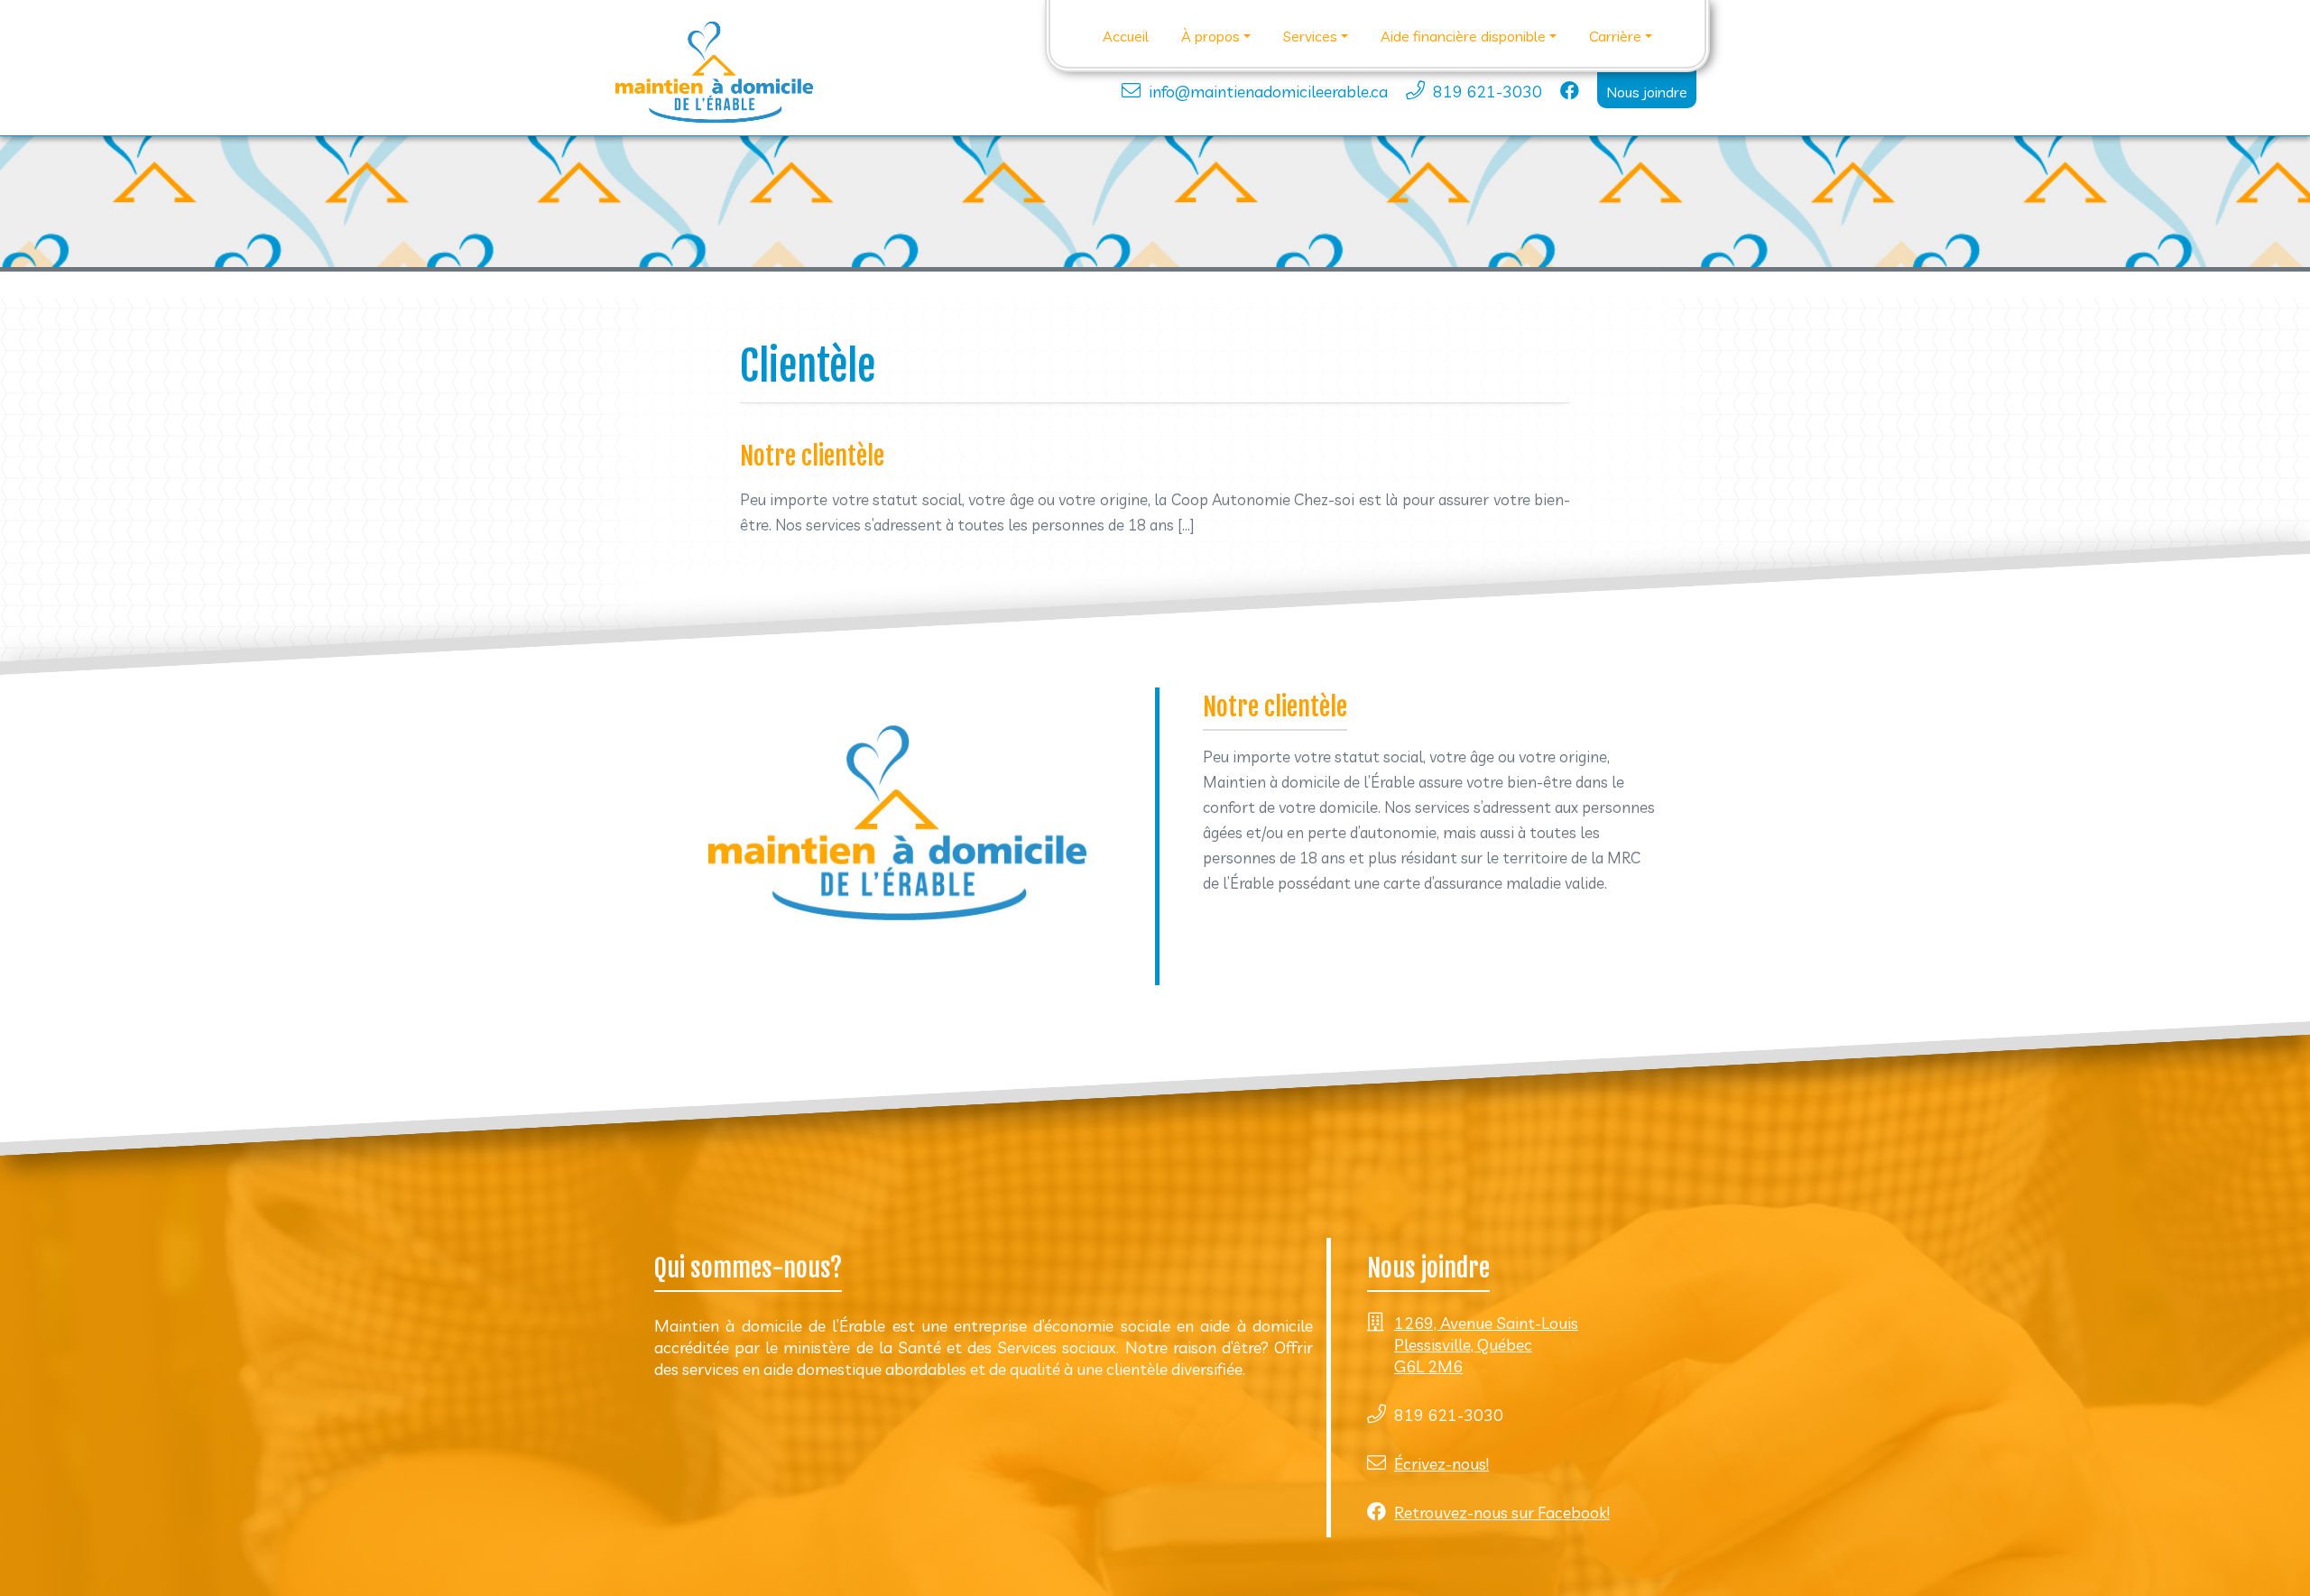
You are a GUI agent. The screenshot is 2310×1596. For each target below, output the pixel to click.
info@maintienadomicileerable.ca (1268, 92)
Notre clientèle (812, 456)
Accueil (1126, 36)
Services (1310, 36)
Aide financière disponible (1463, 36)
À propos (1210, 36)
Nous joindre (1647, 92)
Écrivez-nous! (1441, 1464)
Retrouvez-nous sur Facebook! (1502, 1513)
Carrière (1615, 36)
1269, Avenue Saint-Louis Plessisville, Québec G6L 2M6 (1486, 1345)
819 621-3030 (1488, 92)
